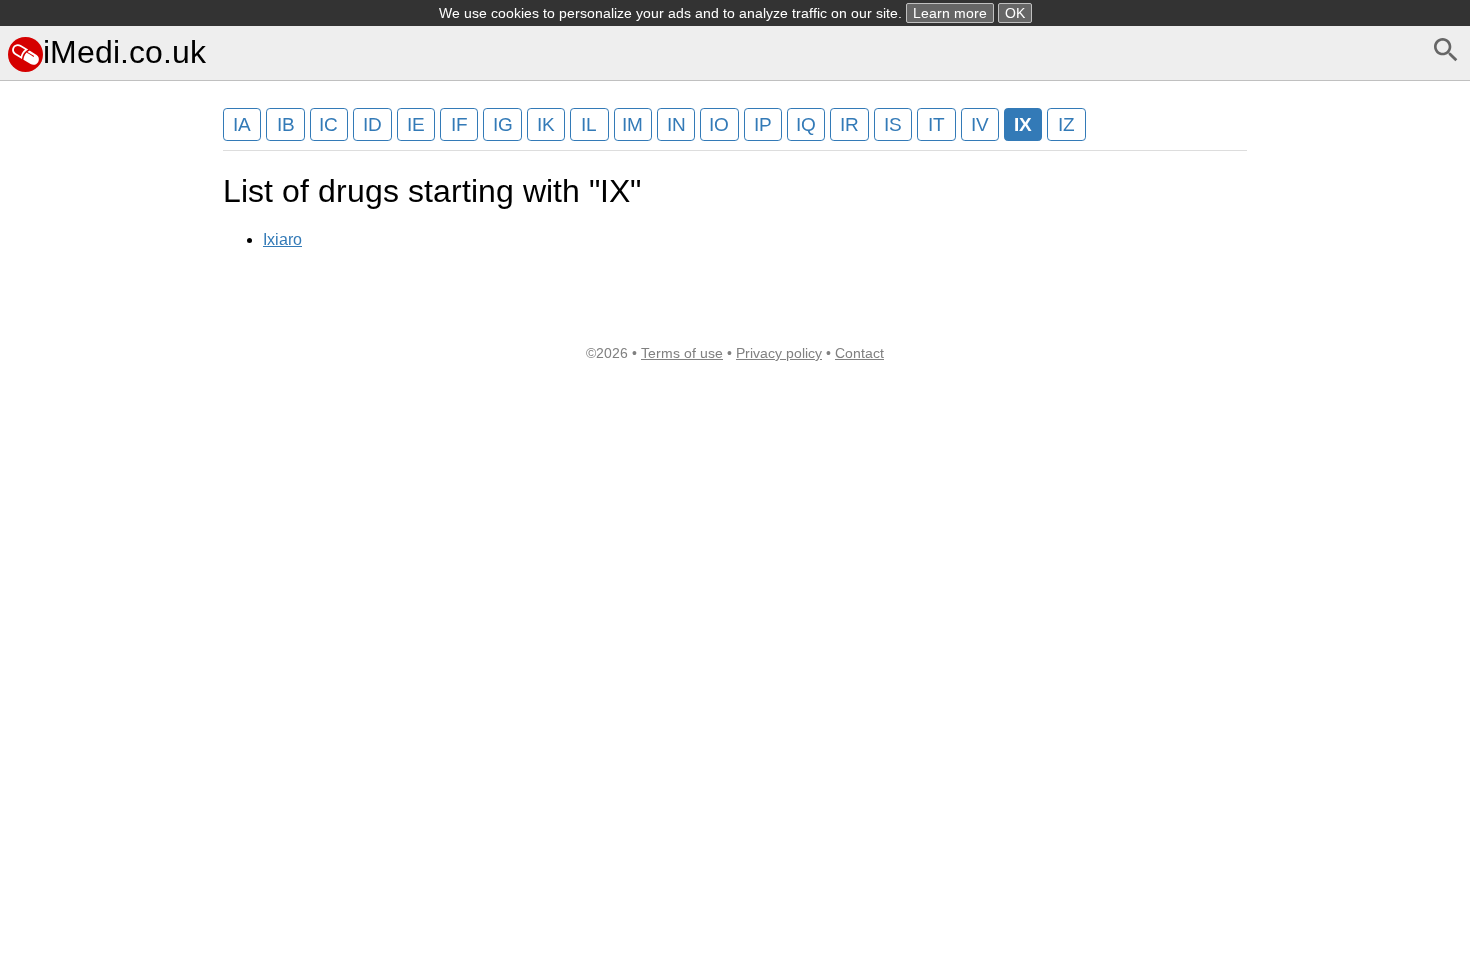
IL (589, 124)
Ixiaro (282, 239)
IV (980, 124)
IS (893, 124)
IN (676, 124)
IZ (1066, 124)
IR (849, 124)
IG (503, 124)
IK (546, 124)
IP (763, 124)
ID (372, 124)
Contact (859, 353)
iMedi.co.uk (124, 52)
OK (1015, 13)
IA (242, 124)
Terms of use (682, 353)
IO (719, 124)
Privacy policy (779, 353)
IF (459, 124)
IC (328, 124)
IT (936, 124)
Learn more (950, 13)
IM (632, 124)
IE (416, 124)
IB (286, 124)
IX (1023, 124)
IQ (806, 124)
